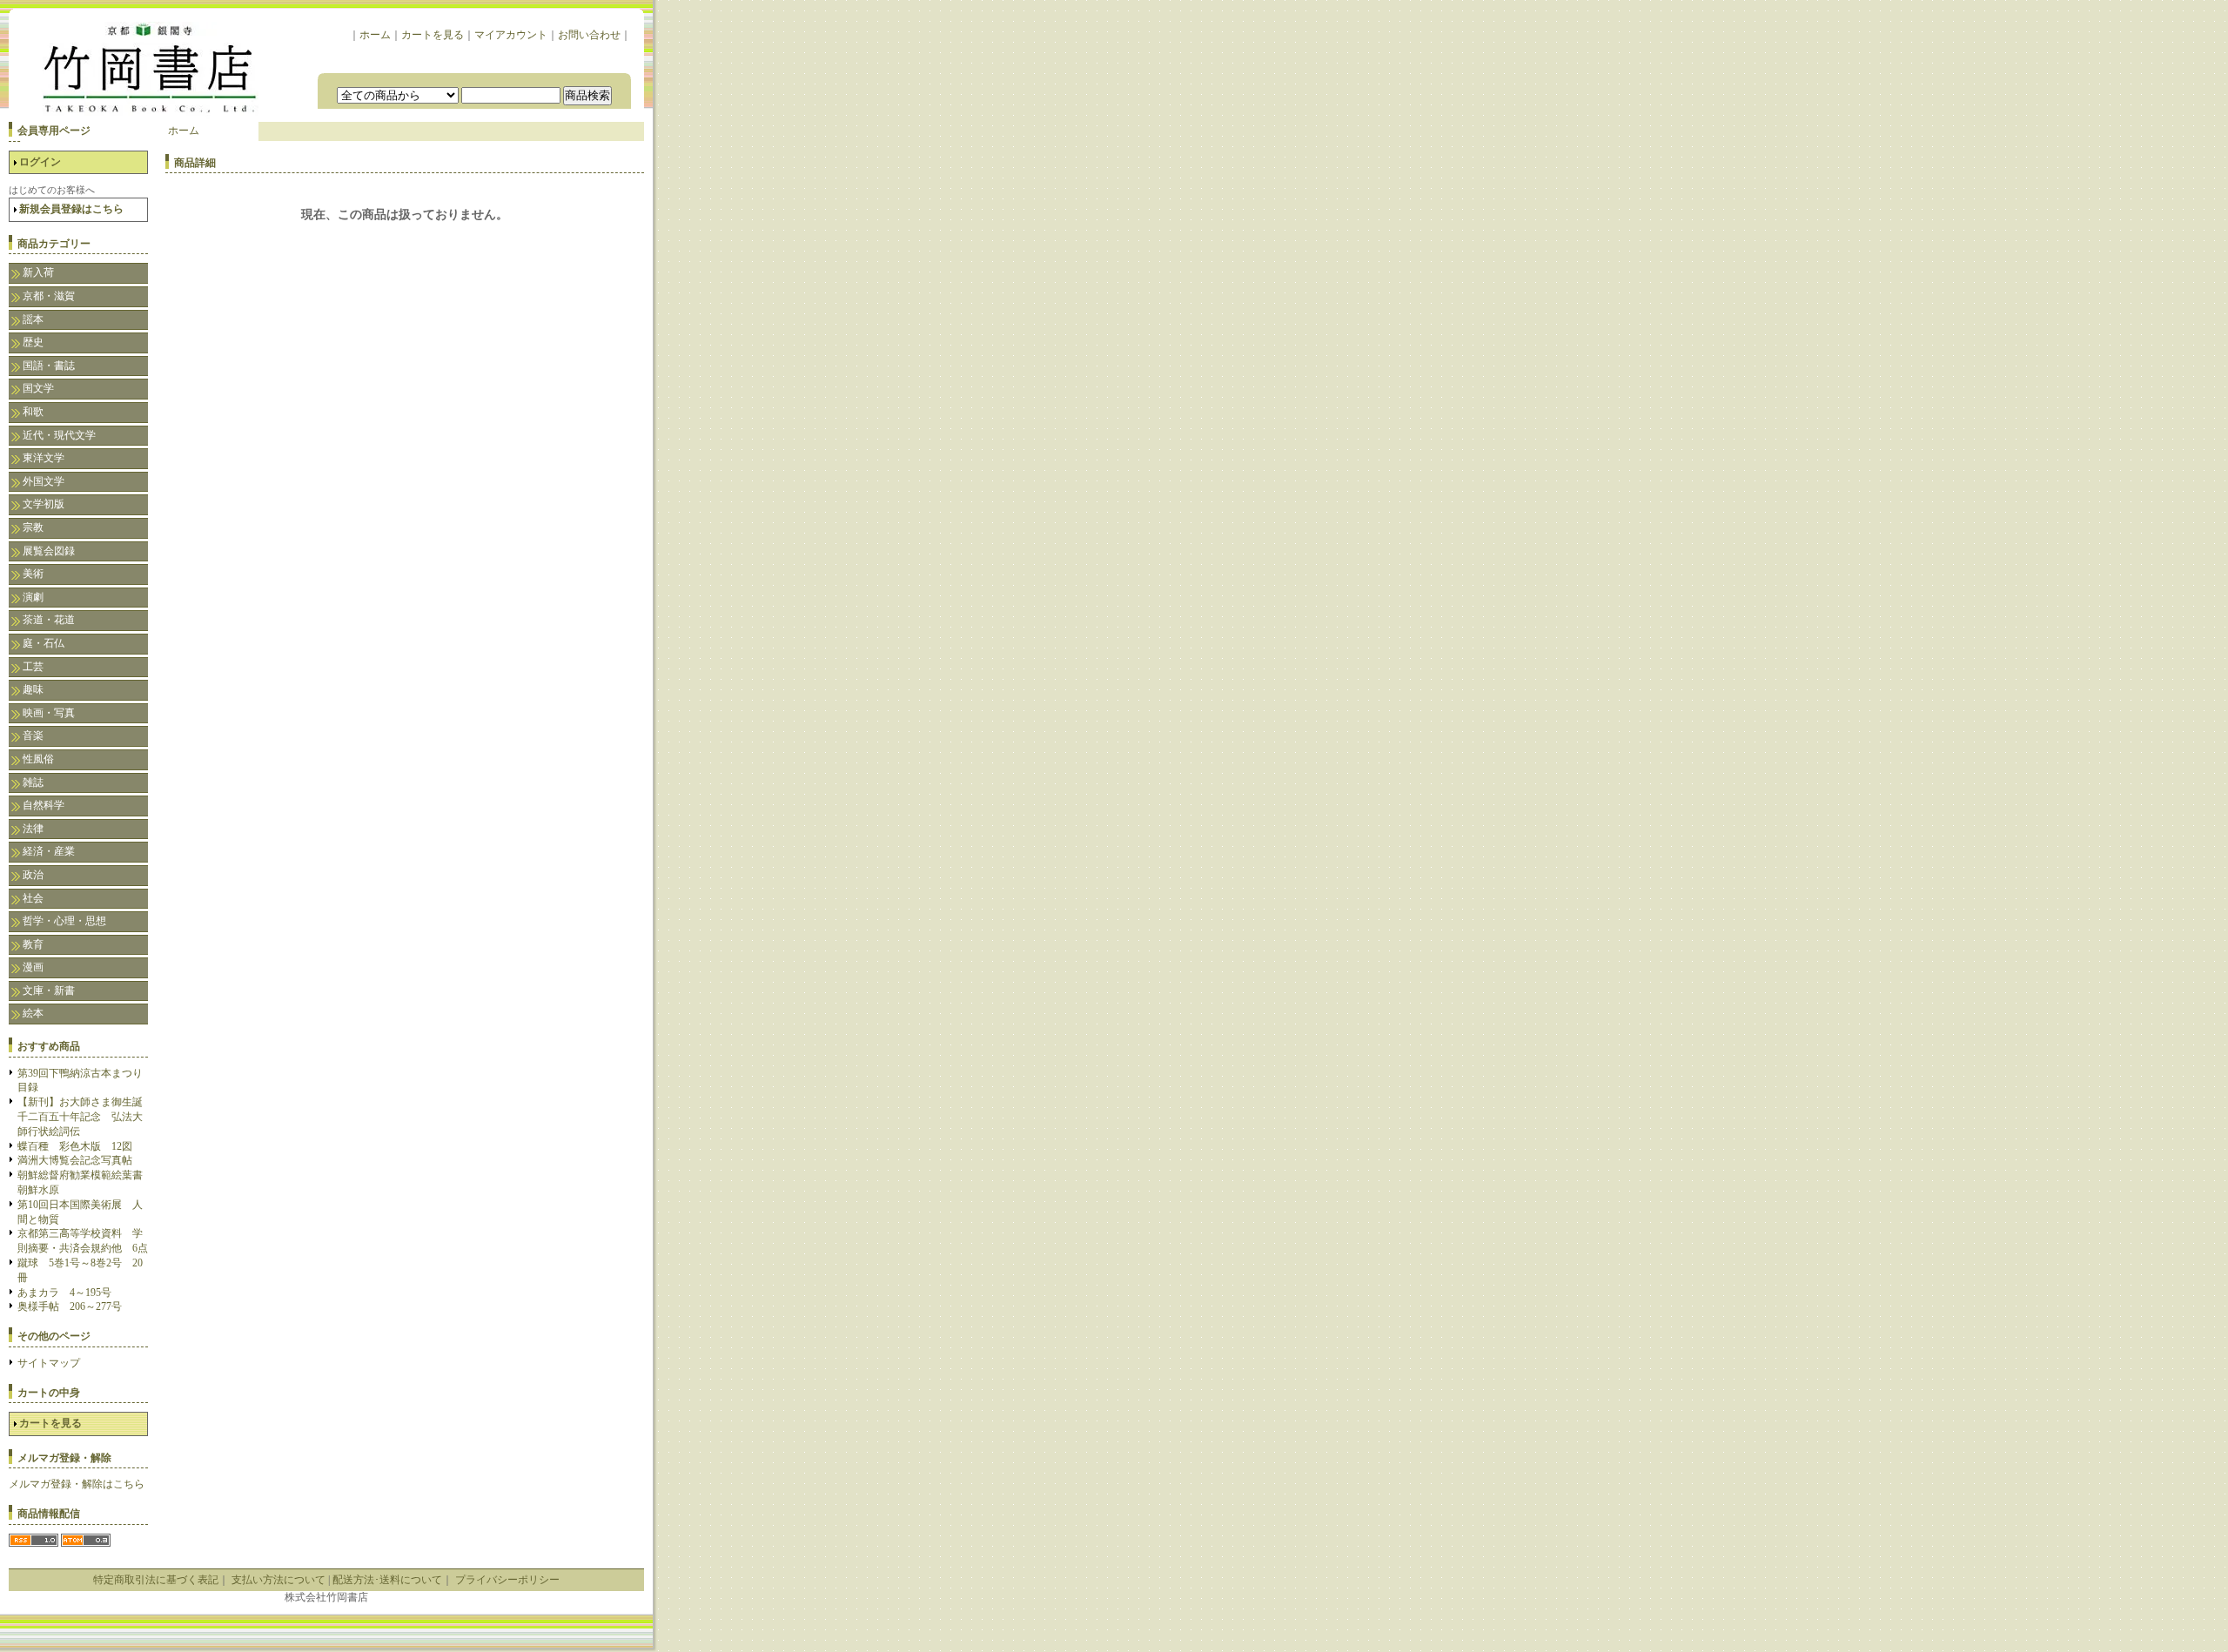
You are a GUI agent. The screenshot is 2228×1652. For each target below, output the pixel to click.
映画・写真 (49, 713)
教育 (33, 944)
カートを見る (433, 35)
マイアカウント (511, 35)
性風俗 (38, 759)
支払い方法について (278, 1580)
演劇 (33, 597)
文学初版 (44, 504)
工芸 (33, 667)
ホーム (375, 35)
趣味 (33, 689)
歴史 (33, 342)
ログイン (40, 162)
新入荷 (38, 272)
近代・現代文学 (59, 435)
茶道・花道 (49, 620)
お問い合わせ (589, 35)
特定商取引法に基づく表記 (156, 1580)
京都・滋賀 (49, 296)
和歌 (33, 412)
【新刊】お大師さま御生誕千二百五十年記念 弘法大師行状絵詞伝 (80, 1117)
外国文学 (44, 481)
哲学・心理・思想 (64, 921)
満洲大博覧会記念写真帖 (75, 1160)
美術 (33, 574)
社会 (33, 898)
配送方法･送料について (387, 1580)
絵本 (33, 1013)
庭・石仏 (44, 643)
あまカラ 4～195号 (64, 1293)
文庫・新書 (49, 991)
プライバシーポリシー (507, 1580)
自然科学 (44, 805)
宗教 (33, 527)
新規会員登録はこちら (71, 209)
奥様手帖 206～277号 (70, 1306)
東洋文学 (44, 458)
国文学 (38, 388)
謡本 (33, 319)
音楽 (33, 735)
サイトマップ (49, 1363)
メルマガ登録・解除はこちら (77, 1484)
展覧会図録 (49, 551)
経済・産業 (49, 851)
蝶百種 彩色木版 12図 (75, 1146)
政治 (33, 875)
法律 (33, 829)
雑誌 (33, 782)
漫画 (33, 967)
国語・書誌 (49, 366)
